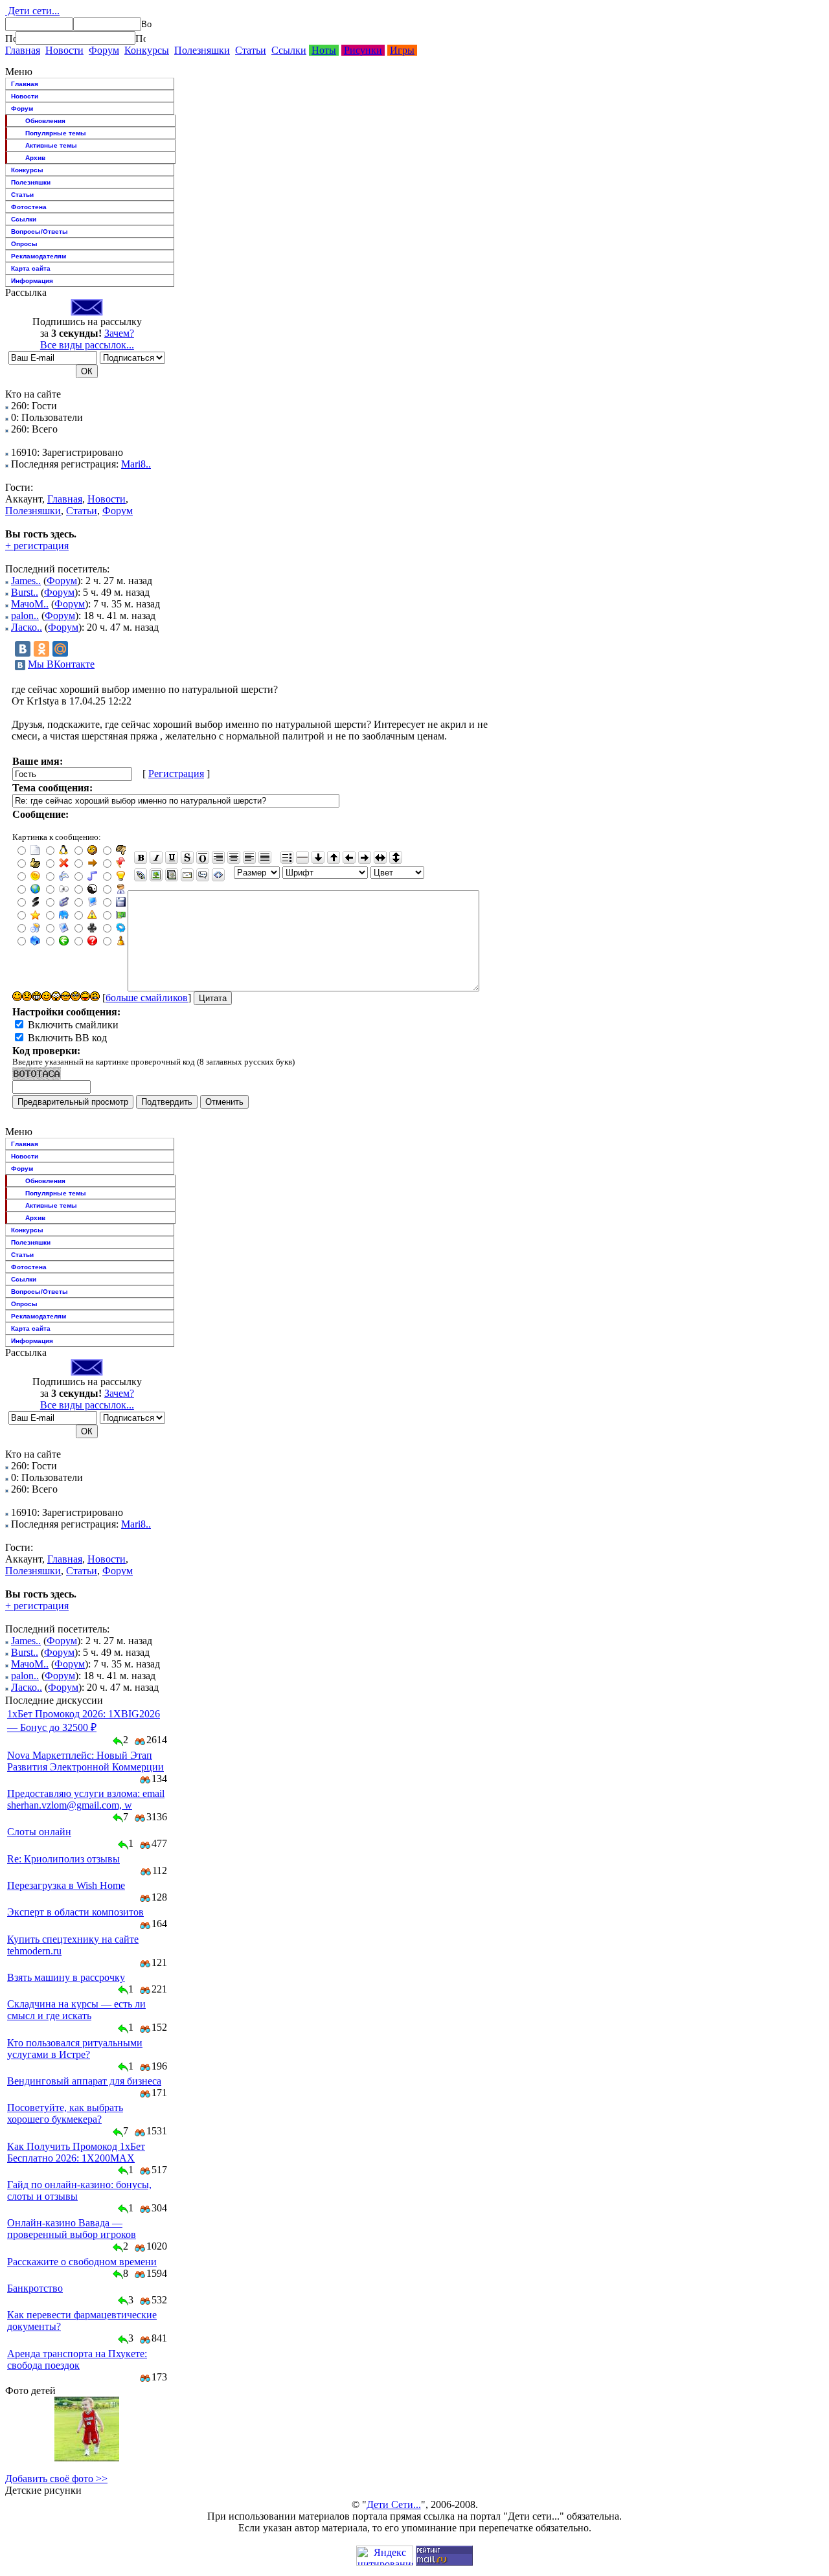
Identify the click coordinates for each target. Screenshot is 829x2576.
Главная (23, 50)
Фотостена (29, 207)
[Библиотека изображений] (172, 875)
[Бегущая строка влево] (349, 857)
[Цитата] (203, 875)
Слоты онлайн (39, 1832)
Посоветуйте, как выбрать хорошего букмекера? (65, 2113)
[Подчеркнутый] (172, 857)
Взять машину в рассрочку (66, 1977)
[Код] (218, 875)
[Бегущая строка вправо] (365, 857)
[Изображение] (156, 875)
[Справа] (218, 857)
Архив (35, 158)
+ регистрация (37, 546)
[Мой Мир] (60, 649)
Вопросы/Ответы (40, 232)
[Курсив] (156, 857)
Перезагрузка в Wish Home (66, 1885)
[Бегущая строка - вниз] (318, 857)
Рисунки (363, 50)
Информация (32, 281)
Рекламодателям (39, 256)
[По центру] (234, 857)
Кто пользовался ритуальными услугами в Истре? (75, 2049)
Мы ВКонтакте (61, 664)
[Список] (287, 857)
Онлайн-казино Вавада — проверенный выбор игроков (72, 2229)
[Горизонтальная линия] (302, 857)
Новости (64, 50)
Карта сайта (31, 268)
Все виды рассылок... (87, 345)
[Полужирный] (141, 857)
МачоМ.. (30, 604)
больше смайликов (147, 998)
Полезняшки (202, 50)
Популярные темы (56, 133)
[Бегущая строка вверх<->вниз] (396, 857)
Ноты (324, 50)
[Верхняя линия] (203, 857)
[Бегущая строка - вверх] (334, 857)
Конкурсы (147, 50)
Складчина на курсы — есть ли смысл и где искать (76, 2010)
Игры (402, 50)
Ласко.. (27, 627)
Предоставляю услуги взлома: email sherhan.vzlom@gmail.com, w (86, 1799)
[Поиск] (10, 38)
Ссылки (289, 50)
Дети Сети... (394, 2504)
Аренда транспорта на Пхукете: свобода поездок (77, 2359)
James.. (26, 581)
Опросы (24, 244)
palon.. (25, 616)
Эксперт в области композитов (75, 1912)
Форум (104, 50)
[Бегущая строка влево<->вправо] (380, 857)
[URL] (141, 875)
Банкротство (35, 2288)
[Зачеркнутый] (187, 857)
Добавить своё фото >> (56, 2479)
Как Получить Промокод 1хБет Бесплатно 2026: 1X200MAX (76, 2152)
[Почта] (187, 875)
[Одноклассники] (41, 649)
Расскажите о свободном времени (82, 2262)
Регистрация (176, 774)
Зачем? (119, 333)
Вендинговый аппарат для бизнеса (84, 2081)
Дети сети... (32, 11)
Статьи (251, 50)
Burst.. (25, 592)
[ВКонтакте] (23, 649)
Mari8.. (136, 464)
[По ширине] (265, 857)
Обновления (45, 121)
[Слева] (249, 857)
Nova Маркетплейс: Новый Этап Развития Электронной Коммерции (85, 1761)
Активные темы (51, 145)
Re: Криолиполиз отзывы (63, 1859)
